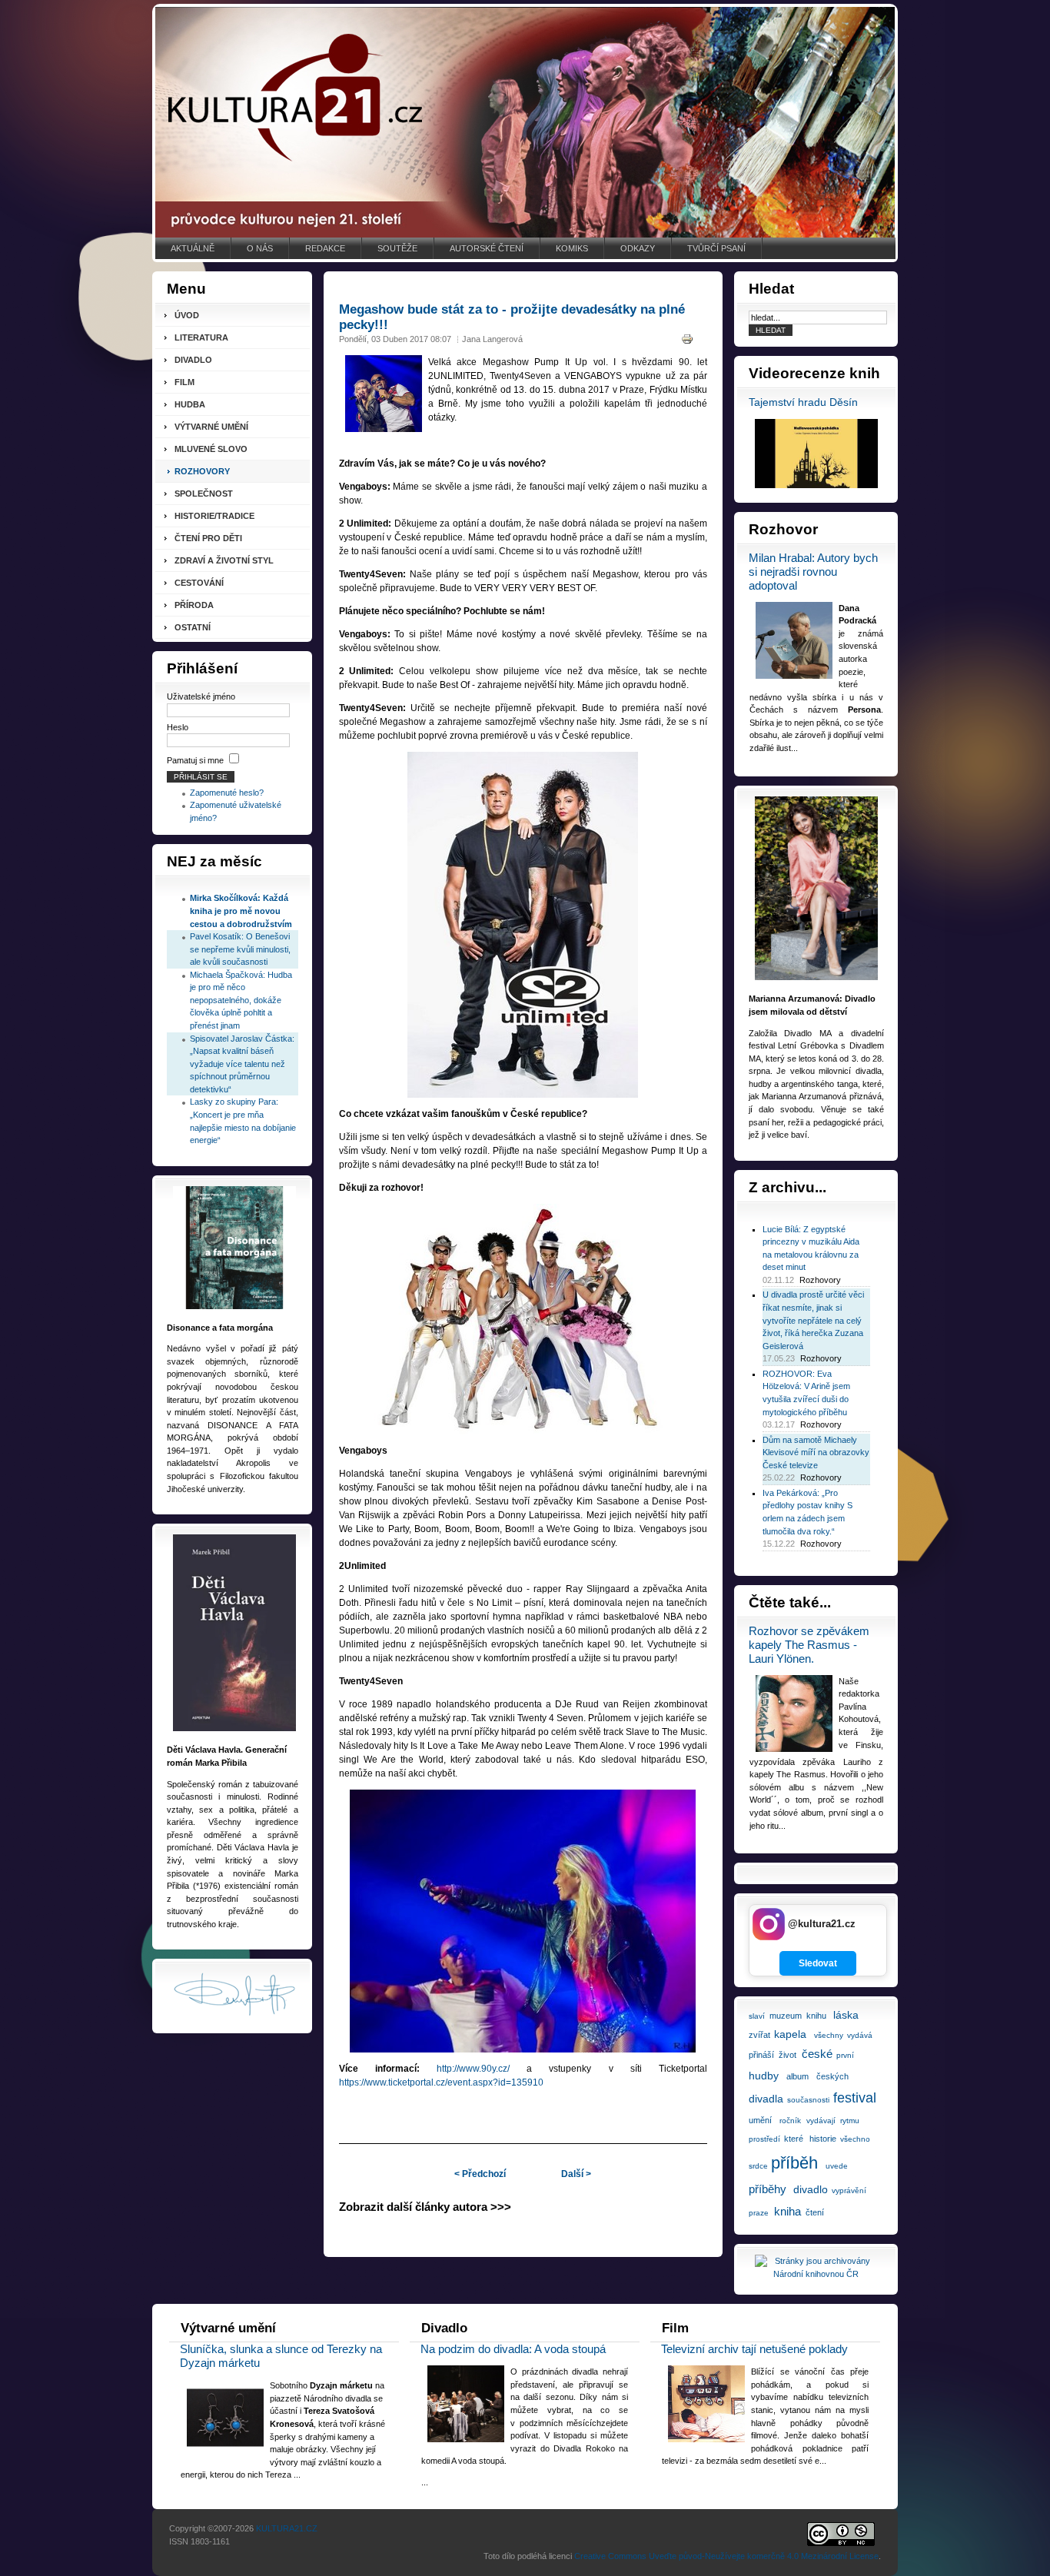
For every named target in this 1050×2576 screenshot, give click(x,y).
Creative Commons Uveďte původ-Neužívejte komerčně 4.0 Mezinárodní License (726, 2556)
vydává (860, 2035)
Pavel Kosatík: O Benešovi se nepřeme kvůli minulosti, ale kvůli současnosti (240, 949)
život (787, 2055)
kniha (787, 2211)
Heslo (178, 727)
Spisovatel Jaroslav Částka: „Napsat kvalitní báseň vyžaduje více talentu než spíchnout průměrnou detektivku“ (242, 1064)
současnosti (808, 2100)
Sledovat (818, 1963)
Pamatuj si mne (195, 760)
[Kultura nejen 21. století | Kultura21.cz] (525, 122)
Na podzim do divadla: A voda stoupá (513, 2349)
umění (760, 2120)
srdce (758, 2166)
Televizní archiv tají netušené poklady (754, 2349)
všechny (829, 2035)
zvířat (759, 2035)
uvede (837, 2166)
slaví (757, 2016)
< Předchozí (480, 2174)
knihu (816, 2016)
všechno (855, 2139)
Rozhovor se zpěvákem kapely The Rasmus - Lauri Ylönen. (809, 1645)
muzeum (786, 2016)
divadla (766, 2099)
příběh (794, 2163)
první (845, 2055)
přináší (761, 2055)
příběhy (768, 2189)
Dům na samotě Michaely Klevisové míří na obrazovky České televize (816, 1453)
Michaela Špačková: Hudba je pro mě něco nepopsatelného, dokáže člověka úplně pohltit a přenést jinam (241, 1000)
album (797, 2076)
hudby (764, 2076)
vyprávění (849, 2190)
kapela (790, 2034)
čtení (815, 2212)
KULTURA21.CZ (287, 2528)
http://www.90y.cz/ (473, 2069)
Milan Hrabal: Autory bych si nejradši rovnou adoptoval (813, 572)
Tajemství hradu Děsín (803, 402)
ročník (790, 2121)
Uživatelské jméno (201, 696)
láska (846, 2015)
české (817, 2054)
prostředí (764, 2139)
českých (832, 2076)
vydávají (821, 2121)
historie (823, 2139)
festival (855, 2098)
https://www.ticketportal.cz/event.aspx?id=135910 (441, 2082)
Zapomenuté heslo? (227, 793)
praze (759, 2213)
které (794, 2139)
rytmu (850, 2121)
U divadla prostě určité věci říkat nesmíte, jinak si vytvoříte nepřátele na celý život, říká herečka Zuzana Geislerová (813, 1320)
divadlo (811, 2189)
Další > (576, 2174)
